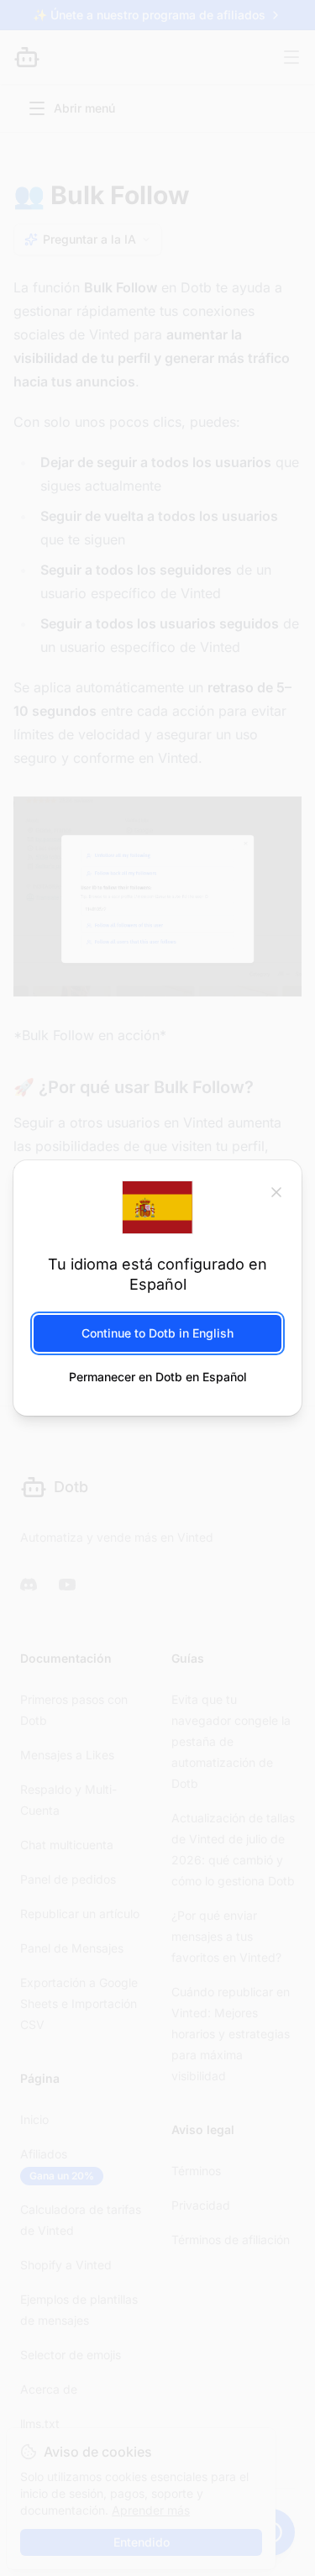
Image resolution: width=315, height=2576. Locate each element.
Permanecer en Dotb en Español (158, 1377)
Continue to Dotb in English (157, 1333)
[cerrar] (276, 1191)
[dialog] (157, 1288)
